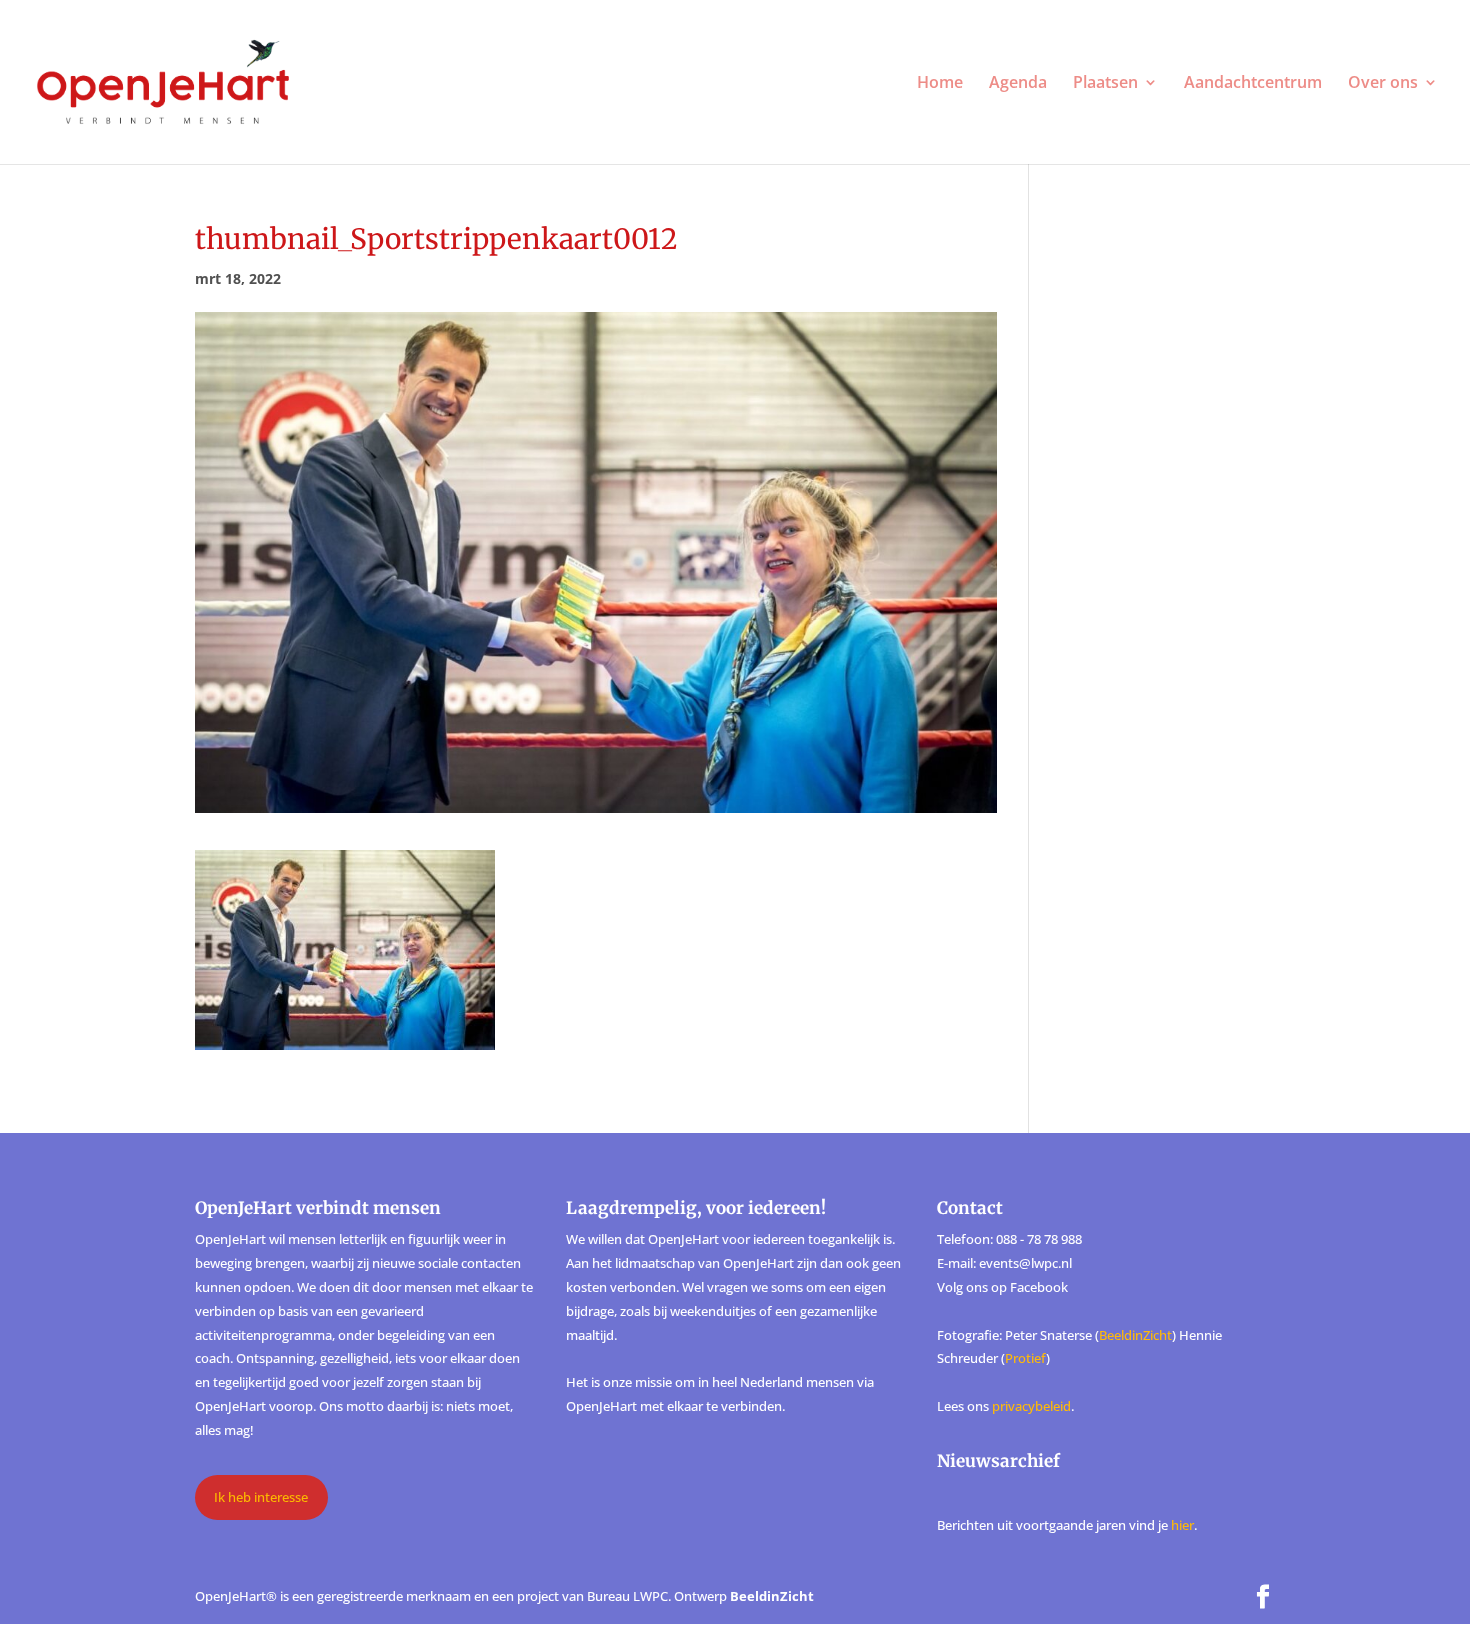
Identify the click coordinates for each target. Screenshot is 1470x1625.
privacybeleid (1031, 1406)
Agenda (1018, 84)
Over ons (1383, 84)
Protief (1025, 1358)
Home (940, 84)
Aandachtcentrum (1253, 84)
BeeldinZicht (1135, 1335)
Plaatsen (1105, 84)
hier (1182, 1525)
